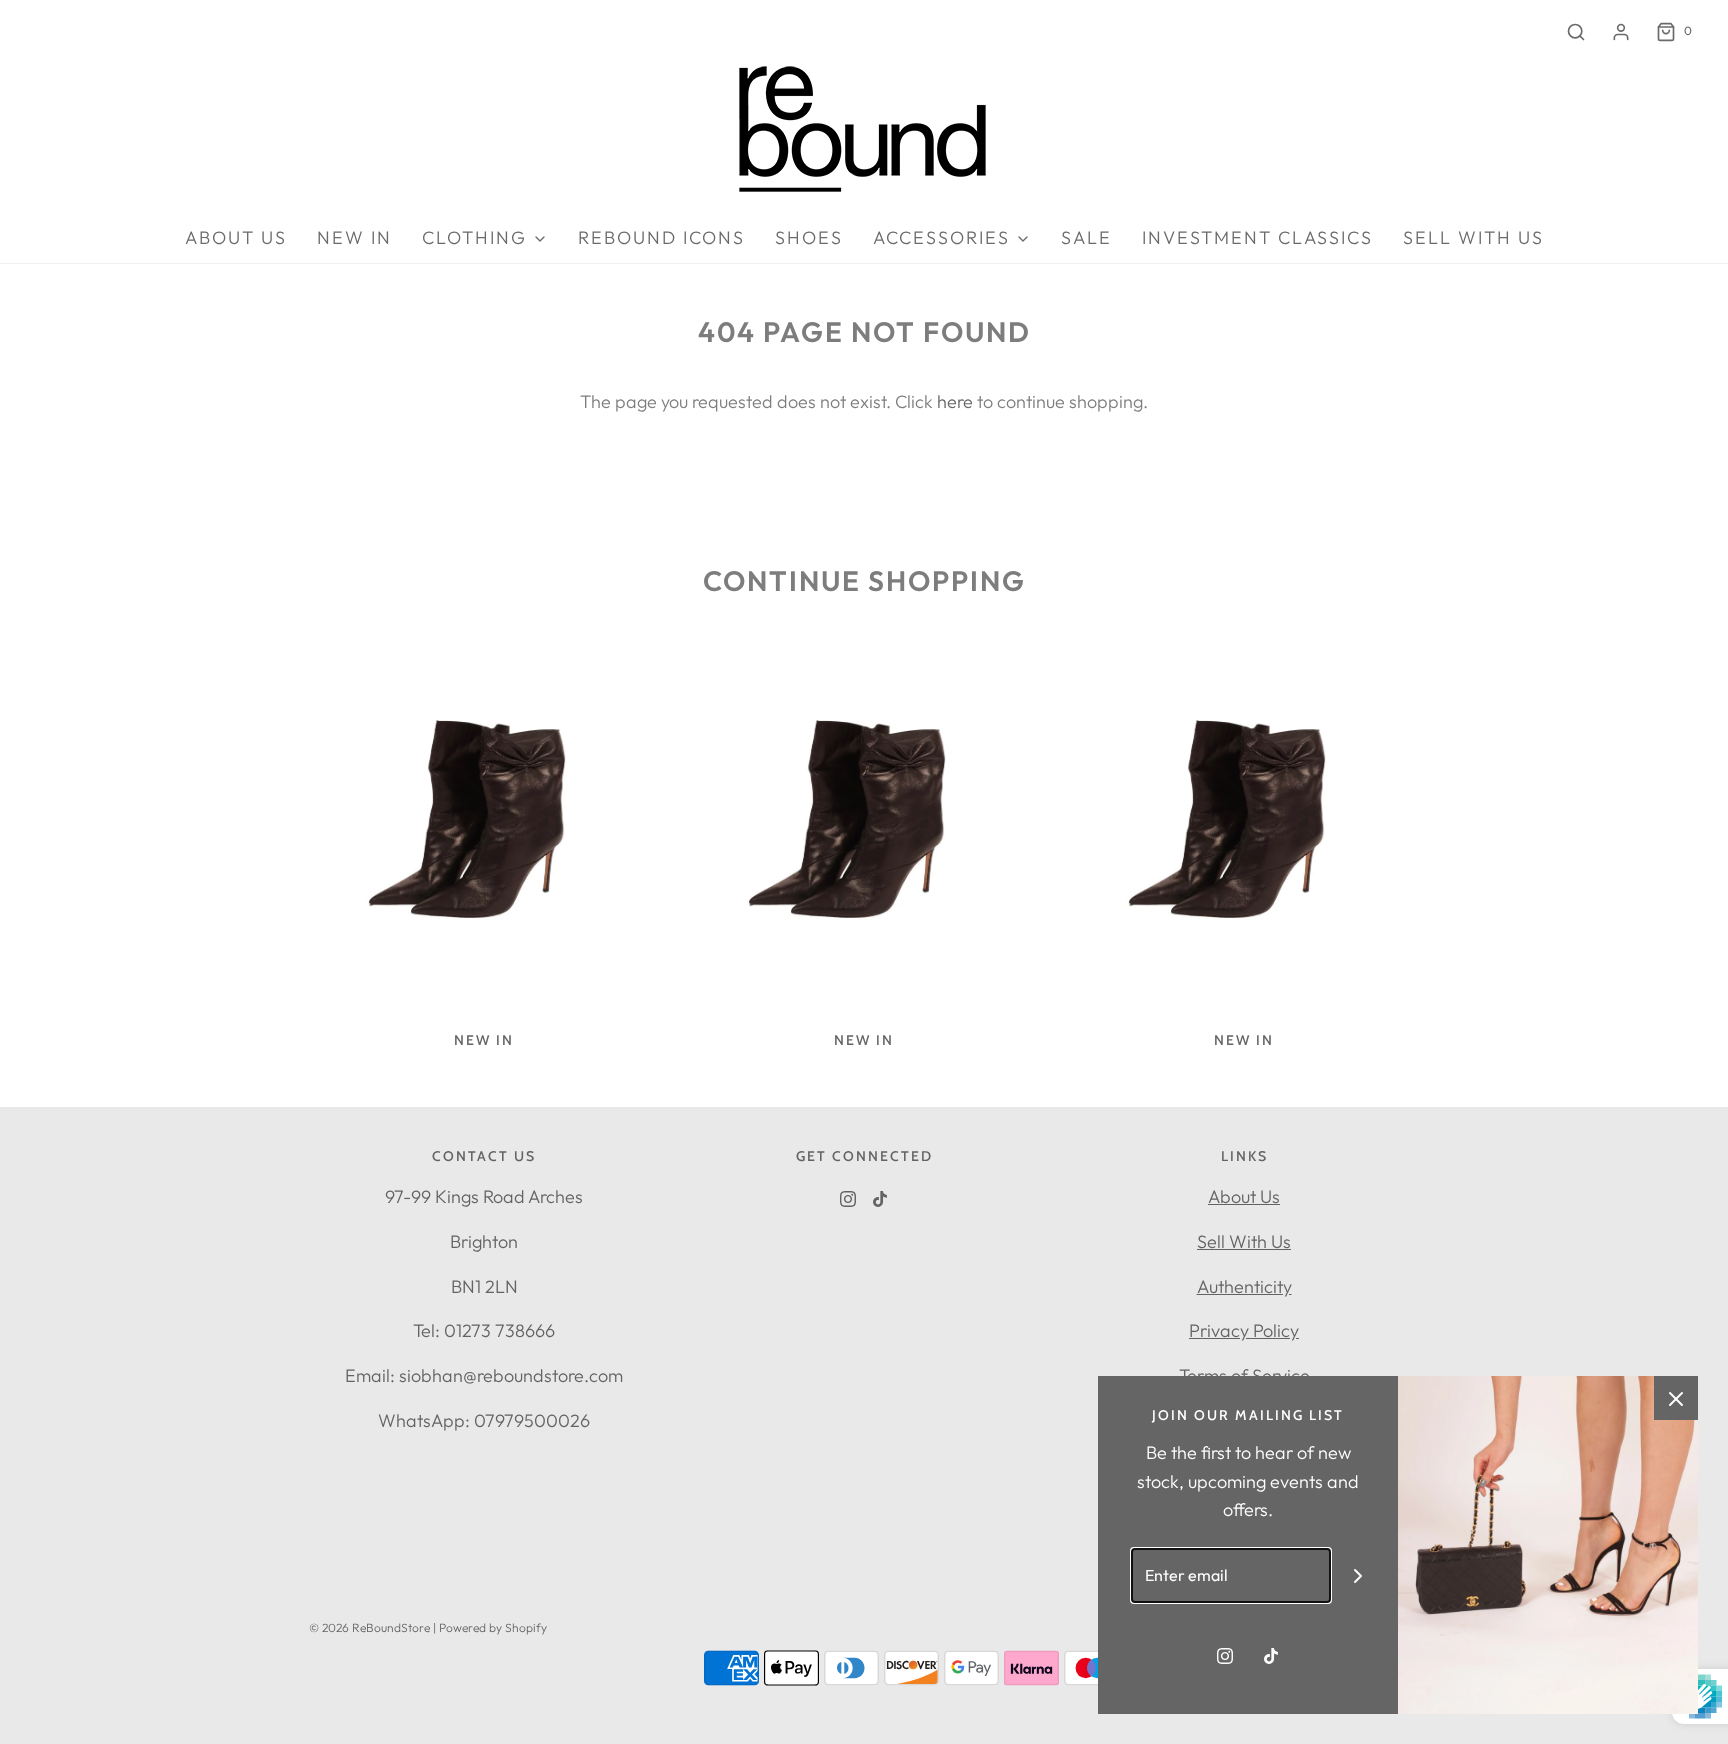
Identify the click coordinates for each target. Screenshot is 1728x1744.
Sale (1086, 237)
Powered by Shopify (493, 1627)
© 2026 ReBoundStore (369, 1627)
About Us (1244, 1196)
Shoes (809, 237)
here (955, 401)
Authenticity (1244, 1286)
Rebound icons (661, 237)
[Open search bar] (1576, 31)
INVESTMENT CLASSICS (1257, 237)
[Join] (1358, 1575)
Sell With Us (1244, 1241)
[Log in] (1621, 32)
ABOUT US (236, 237)
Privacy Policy (1244, 1330)
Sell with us (1473, 237)
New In (354, 237)
